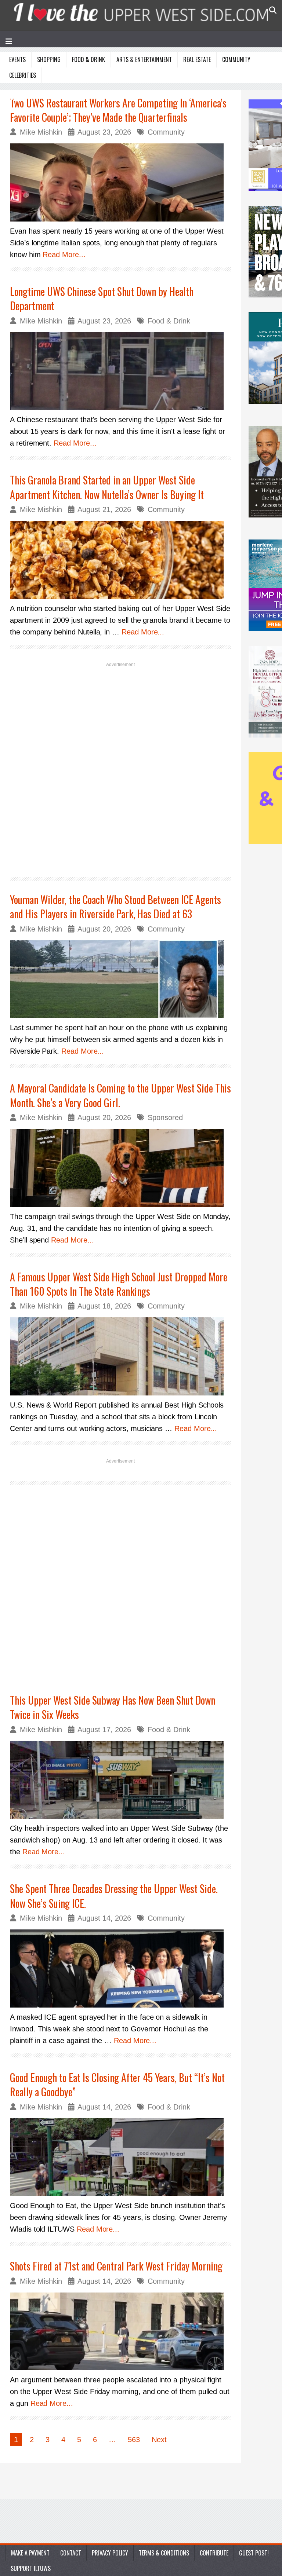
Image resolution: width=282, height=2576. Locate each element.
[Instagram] (48, 95)
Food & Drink (88, 59)
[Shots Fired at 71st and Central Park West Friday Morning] (120, 2332)
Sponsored (165, 1117)
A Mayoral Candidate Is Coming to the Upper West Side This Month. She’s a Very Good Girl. (120, 1095)
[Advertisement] (120, 769)
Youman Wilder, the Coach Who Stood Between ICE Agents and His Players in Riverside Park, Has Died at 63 (115, 907)
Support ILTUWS (31, 2568)
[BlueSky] (66, 95)
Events (17, 59)
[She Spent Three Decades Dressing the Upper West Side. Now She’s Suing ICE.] (120, 1968)
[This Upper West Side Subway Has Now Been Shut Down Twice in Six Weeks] (120, 1780)
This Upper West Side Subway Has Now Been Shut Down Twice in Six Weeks (113, 1707)
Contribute (214, 2553)
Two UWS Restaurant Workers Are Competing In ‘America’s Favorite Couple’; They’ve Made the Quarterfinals (118, 110)
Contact (71, 2553)
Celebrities (23, 75)
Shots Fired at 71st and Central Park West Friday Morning (116, 2266)
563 (134, 2440)
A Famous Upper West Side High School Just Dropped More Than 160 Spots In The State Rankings (119, 1284)
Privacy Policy (110, 2553)
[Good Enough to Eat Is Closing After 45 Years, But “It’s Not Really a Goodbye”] (120, 2157)
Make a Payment (30, 2553)
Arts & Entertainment (144, 59)
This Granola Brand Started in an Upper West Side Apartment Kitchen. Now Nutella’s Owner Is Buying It (107, 487)
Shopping (49, 59)
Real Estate (197, 59)
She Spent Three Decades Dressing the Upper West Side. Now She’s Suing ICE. (114, 1896)
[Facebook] (13, 95)
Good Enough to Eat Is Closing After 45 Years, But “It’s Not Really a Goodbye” (117, 2085)
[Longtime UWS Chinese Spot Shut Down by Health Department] (120, 371)
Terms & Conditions (164, 2553)
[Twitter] (31, 95)
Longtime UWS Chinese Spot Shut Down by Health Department (102, 299)
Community (236, 59)
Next (159, 2440)
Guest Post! (254, 2553)
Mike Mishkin (41, 132)
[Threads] (83, 95)
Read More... (64, 255)
